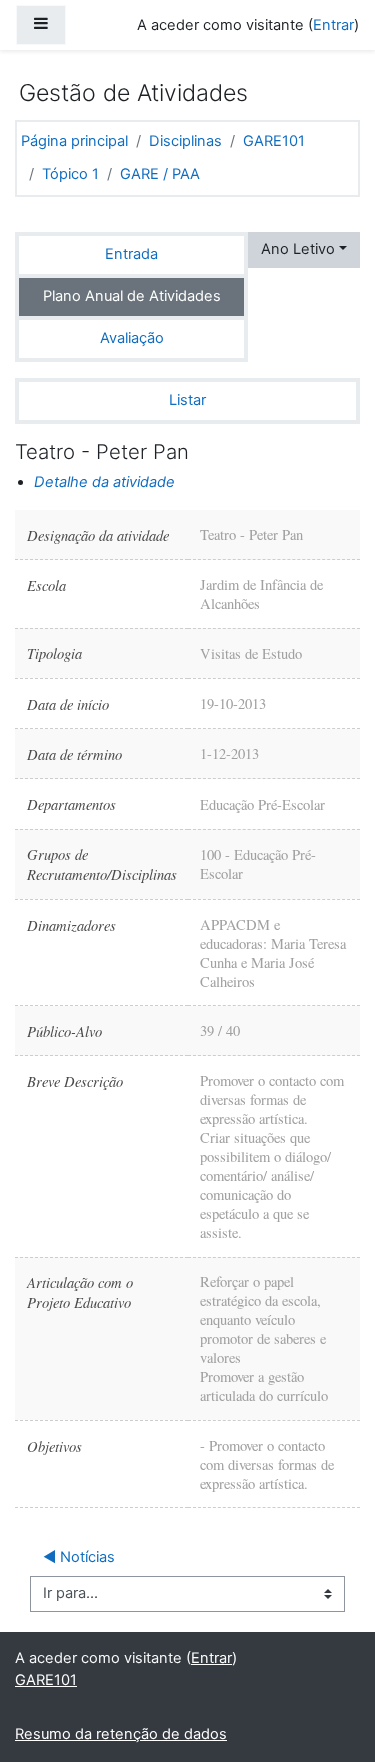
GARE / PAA (160, 174)
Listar (187, 400)
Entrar (333, 25)
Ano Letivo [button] (298, 249)
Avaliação (132, 338)
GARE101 (274, 141)
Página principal (74, 141)
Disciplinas (185, 141)
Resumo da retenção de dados (121, 1734)
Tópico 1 (70, 174)
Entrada (131, 254)
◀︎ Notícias (79, 1557)
